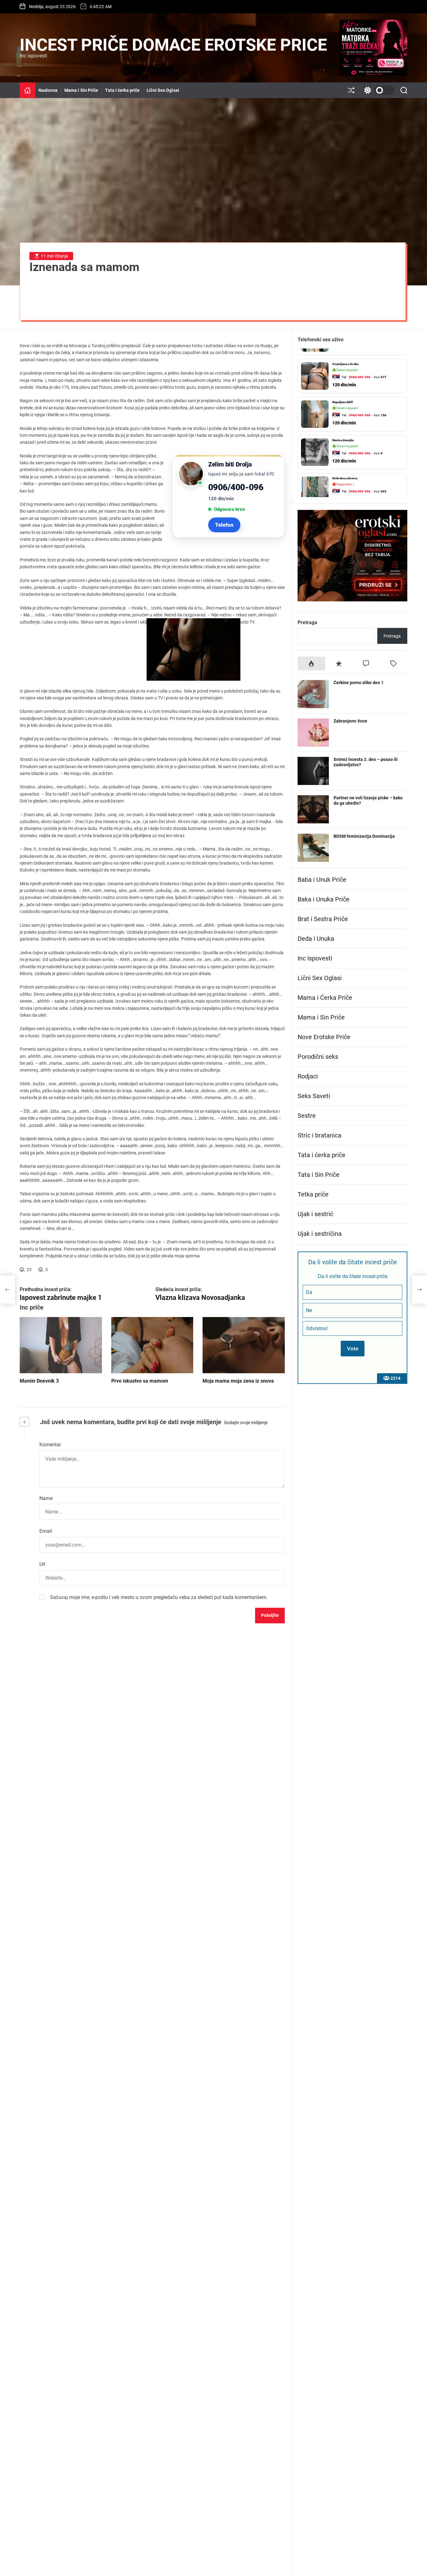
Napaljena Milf (343, 392)
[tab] (311, 663)
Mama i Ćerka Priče (325, 998)
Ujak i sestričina (320, 1234)
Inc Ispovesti (315, 958)
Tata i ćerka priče (122, 90)
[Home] (28, 90)
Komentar (50, 1445)
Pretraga (307, 622)
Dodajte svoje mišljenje (246, 1423)
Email (46, 1531)
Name (46, 1498)
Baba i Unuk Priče (322, 880)
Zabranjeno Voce (350, 721)
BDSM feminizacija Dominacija (364, 836)
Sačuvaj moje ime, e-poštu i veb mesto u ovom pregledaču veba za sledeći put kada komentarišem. (159, 1597)
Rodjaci (308, 1076)
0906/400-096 (236, 487)
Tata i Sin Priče (319, 1175)
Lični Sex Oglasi (163, 90)
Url (42, 1564)
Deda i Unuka (316, 939)
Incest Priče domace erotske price (173, 45)
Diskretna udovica (345, 468)
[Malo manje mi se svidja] (41, 1269)
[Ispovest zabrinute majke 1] (8, 1290)
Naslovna (48, 90)
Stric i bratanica (319, 1135)
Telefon (224, 525)
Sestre (307, 1116)
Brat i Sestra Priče (323, 919)
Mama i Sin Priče (81, 90)
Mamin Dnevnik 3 (39, 1381)
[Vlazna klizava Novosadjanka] (419, 1290)
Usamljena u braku (345, 354)
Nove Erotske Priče (324, 1037)
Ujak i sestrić (315, 1214)
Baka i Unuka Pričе (324, 899)
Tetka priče (313, 1194)
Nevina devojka (343, 430)
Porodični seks (318, 1057)
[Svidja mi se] (22, 1269)
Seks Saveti (314, 1096)
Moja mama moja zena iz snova (238, 1381)
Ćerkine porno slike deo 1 (359, 683)
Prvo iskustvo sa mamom (140, 1381)
